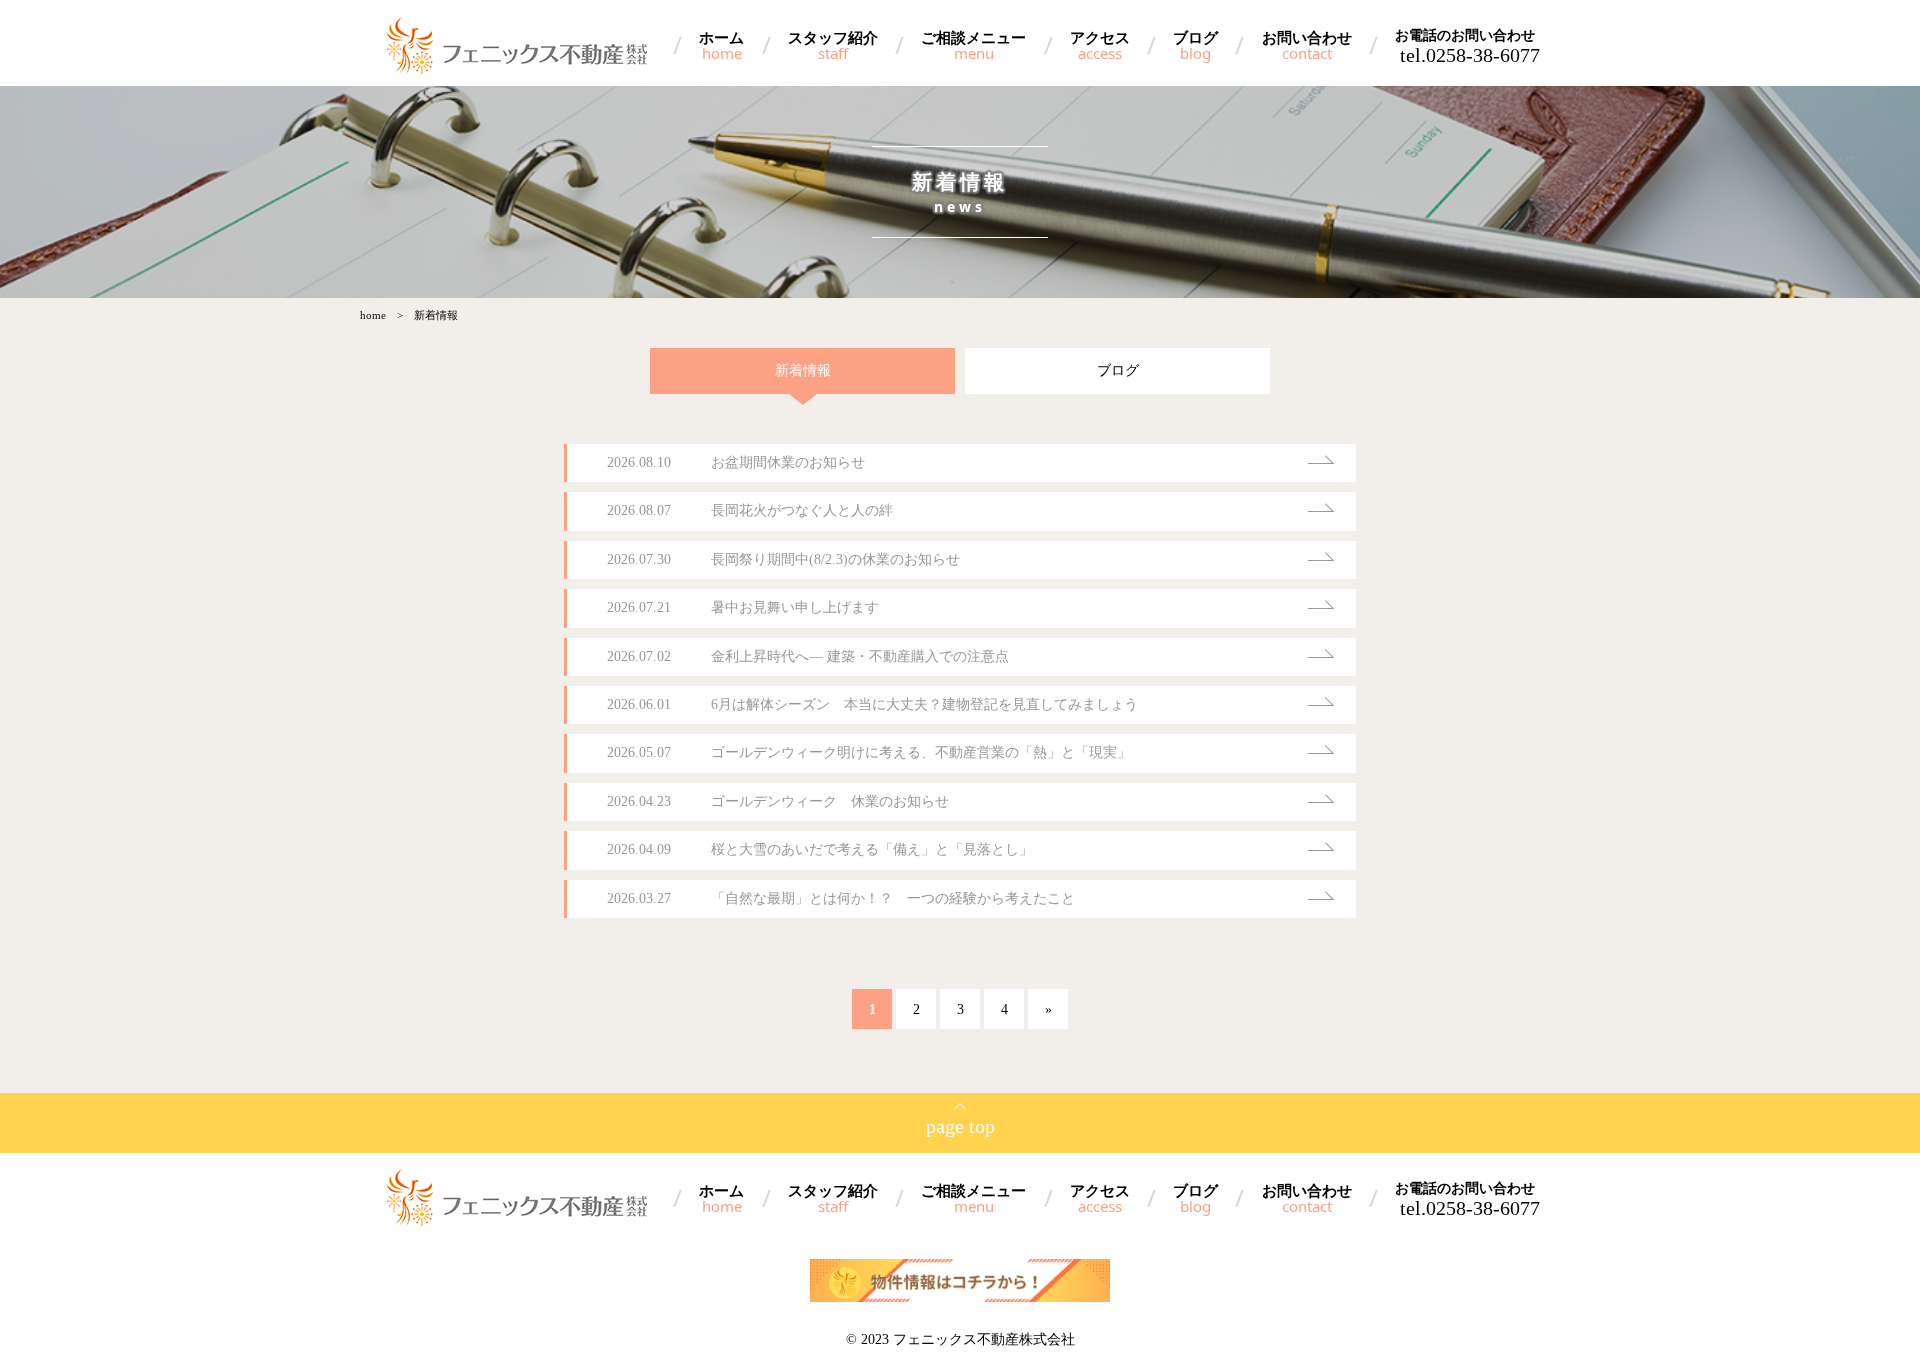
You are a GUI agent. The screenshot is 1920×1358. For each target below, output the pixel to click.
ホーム (721, 45)
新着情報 (803, 370)
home (373, 315)
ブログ (1195, 45)
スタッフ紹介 (833, 45)
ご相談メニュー (973, 45)
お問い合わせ (1307, 45)
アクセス (1100, 45)
